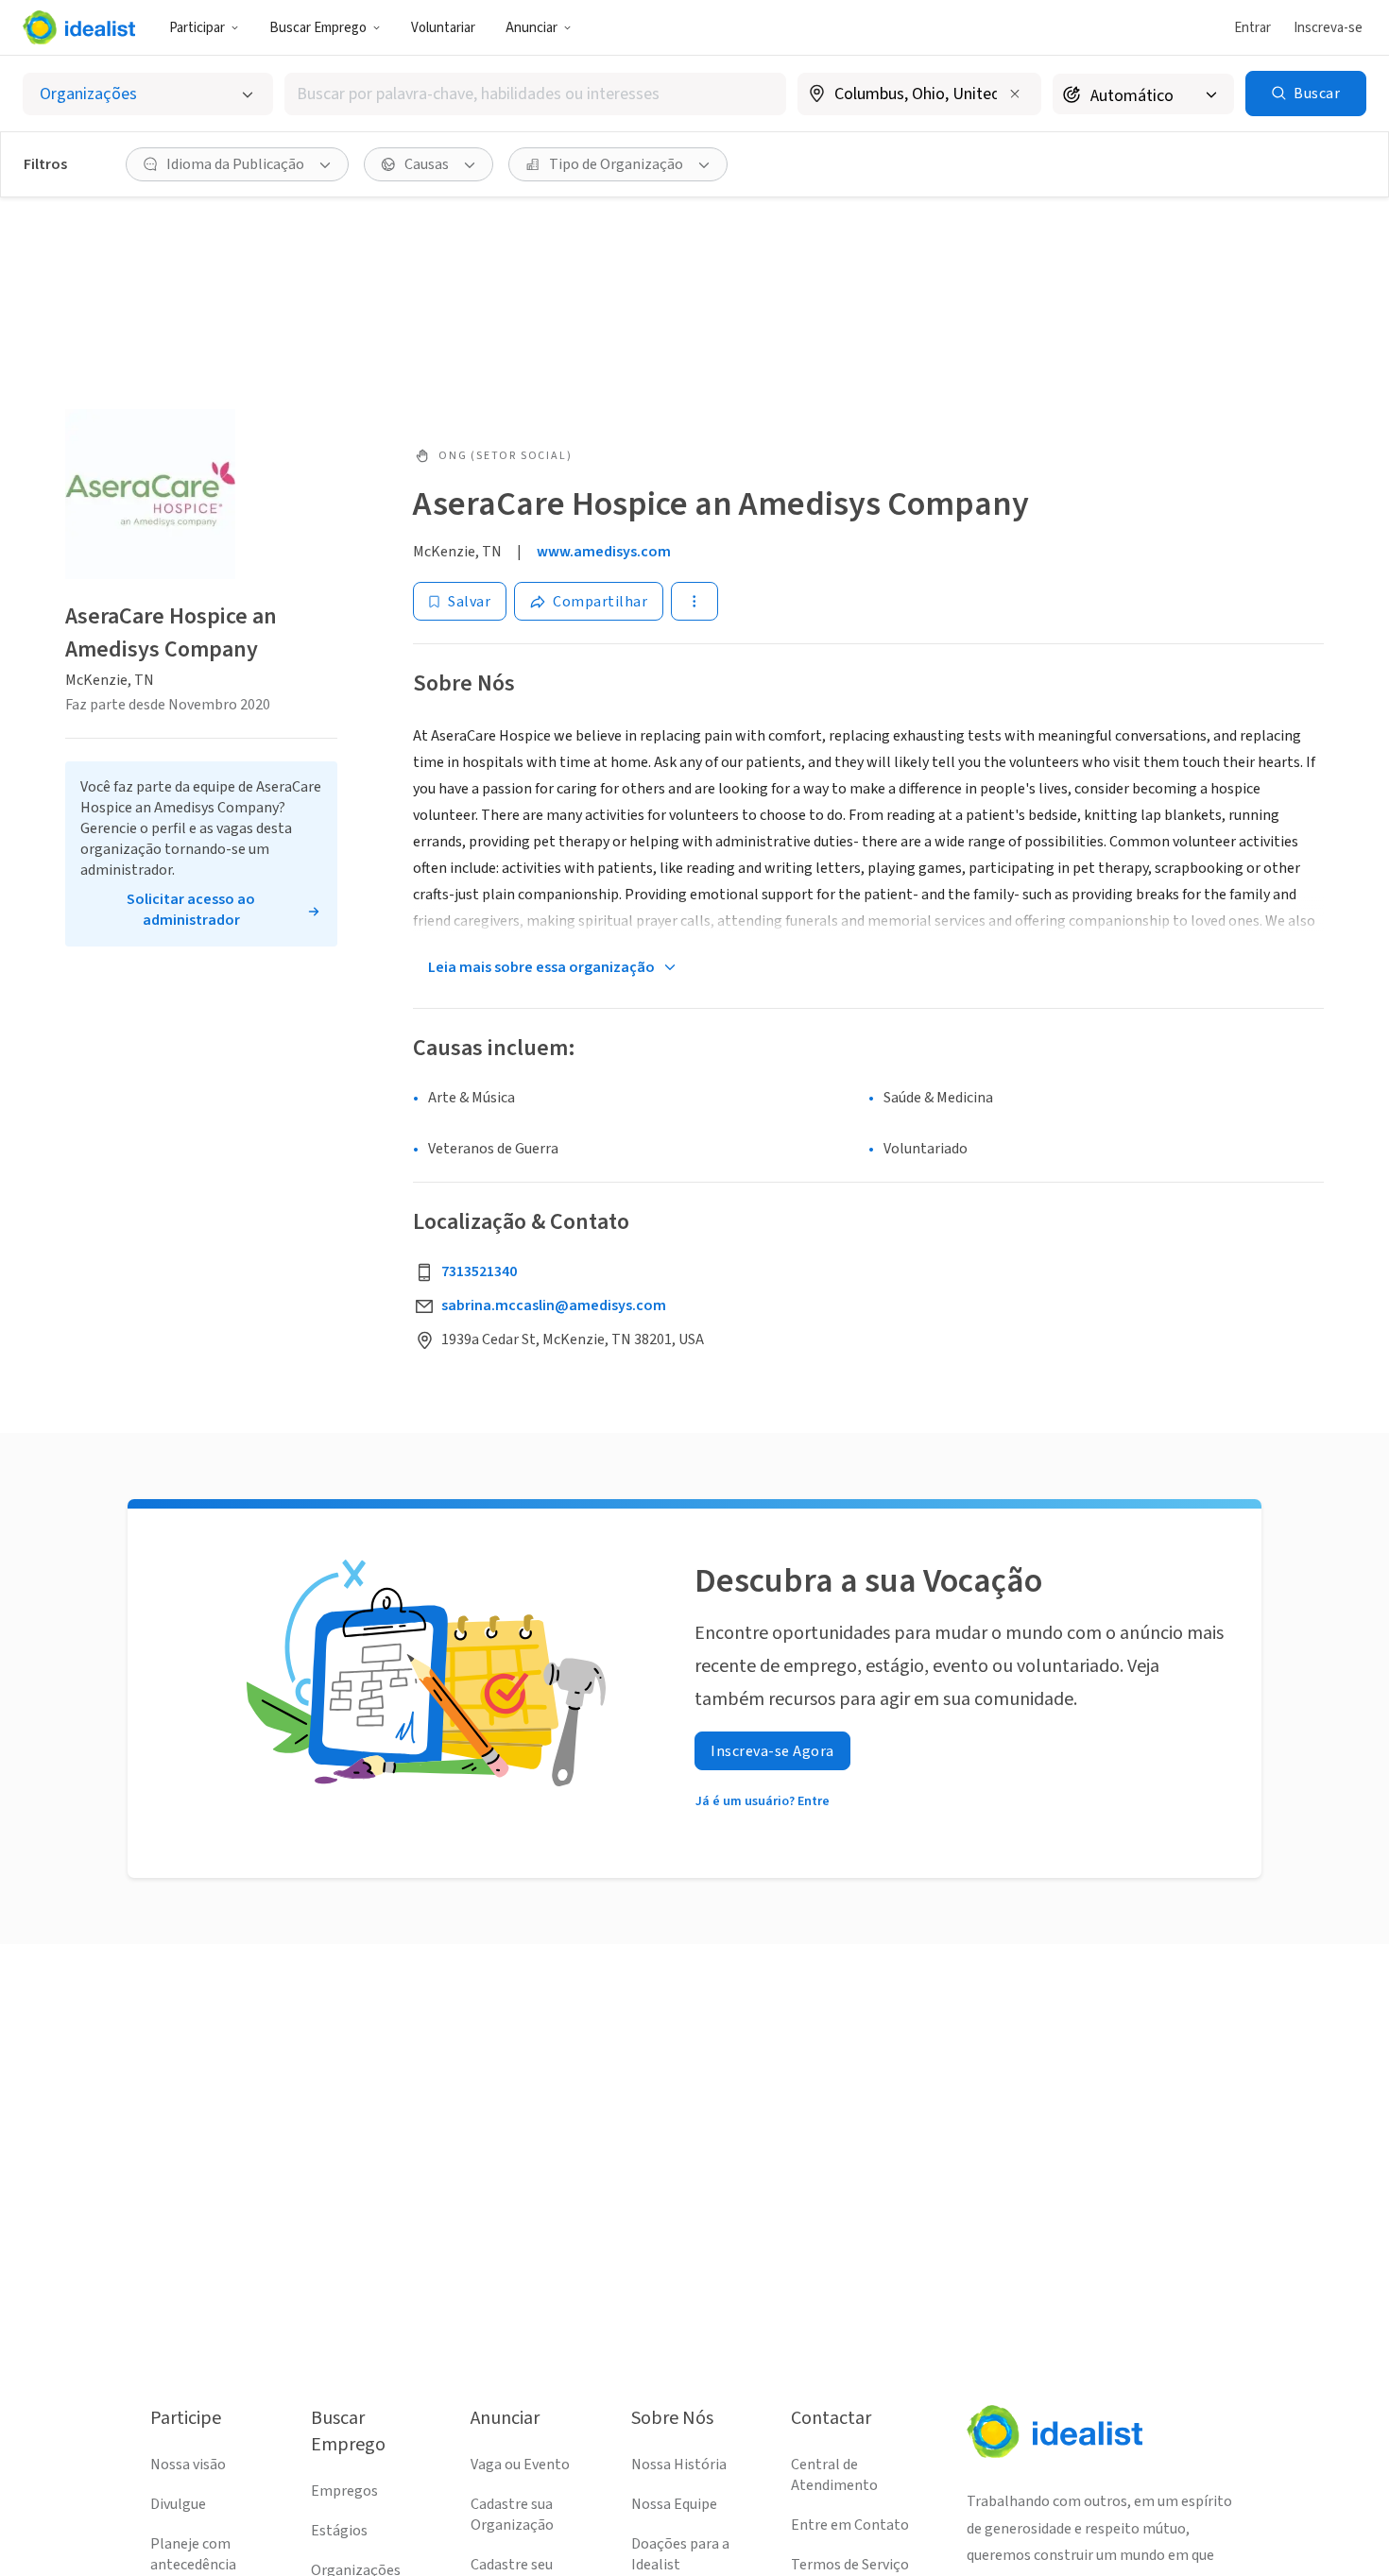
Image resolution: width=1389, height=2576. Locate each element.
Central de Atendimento (834, 2475)
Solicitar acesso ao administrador (191, 910)
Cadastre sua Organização (512, 2515)
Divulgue (178, 2504)
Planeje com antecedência (193, 2554)
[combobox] (535, 94)
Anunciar (532, 28)
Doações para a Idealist (680, 2554)
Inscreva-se (1328, 28)
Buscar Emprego (318, 28)
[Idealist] (79, 27)
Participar (197, 28)
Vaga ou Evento (520, 2465)
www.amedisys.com (604, 552)
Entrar (1252, 28)
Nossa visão (188, 2465)
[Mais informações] (919, 95)
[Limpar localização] (1015, 94)
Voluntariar (443, 28)
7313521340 (479, 1271)
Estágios (339, 2531)
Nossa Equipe (674, 2504)
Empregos (344, 2491)
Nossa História (679, 2465)
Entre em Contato (850, 2525)
